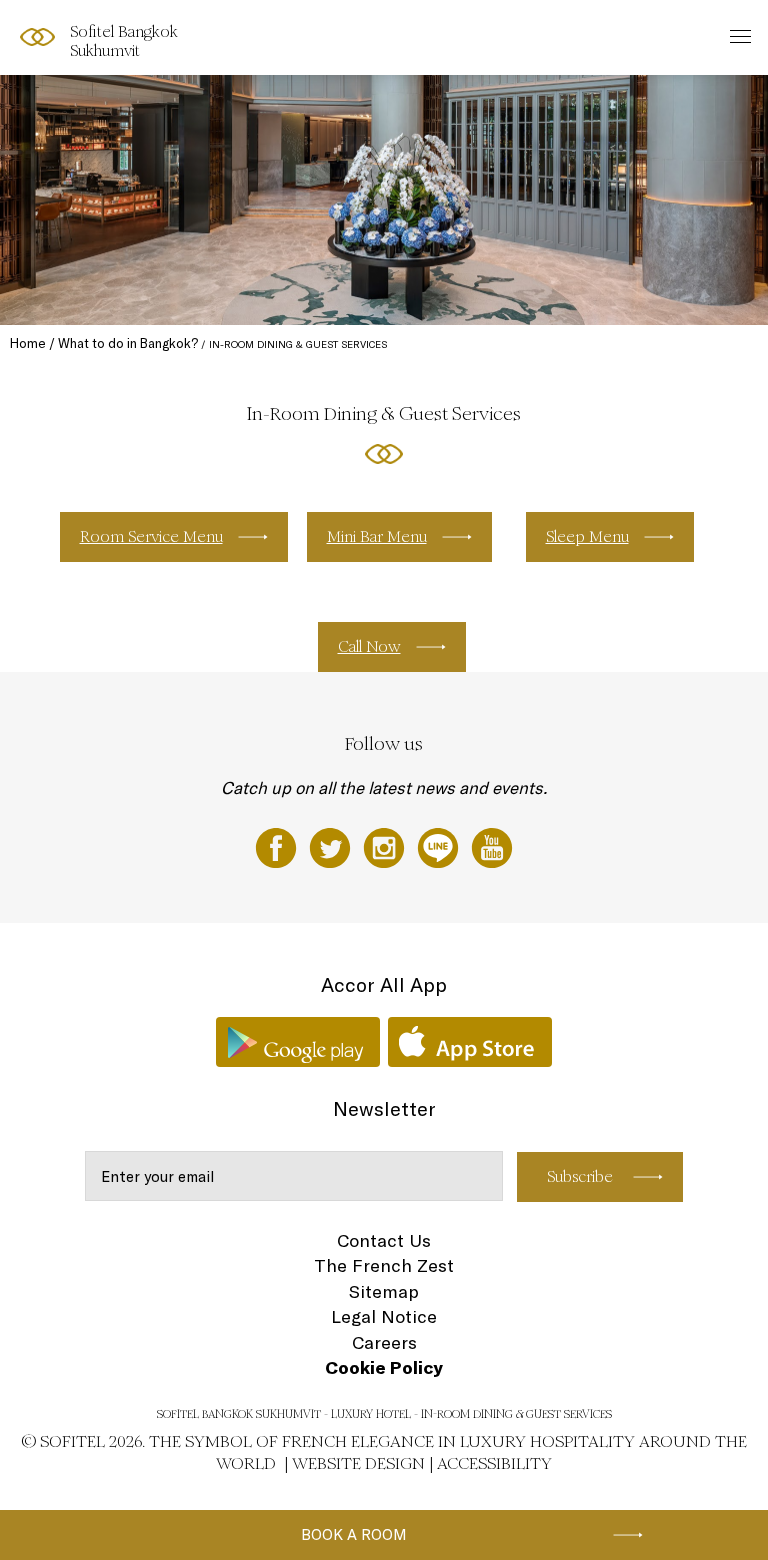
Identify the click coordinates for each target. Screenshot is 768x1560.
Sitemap (384, 1291)
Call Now (369, 646)
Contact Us (384, 1240)
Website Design (358, 1463)
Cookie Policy (384, 1367)
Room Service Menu (151, 536)
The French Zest (384, 1265)
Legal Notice (384, 1316)
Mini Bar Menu (377, 536)
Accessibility (494, 1463)
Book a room (354, 1534)
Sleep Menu (587, 536)
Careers (384, 1342)
